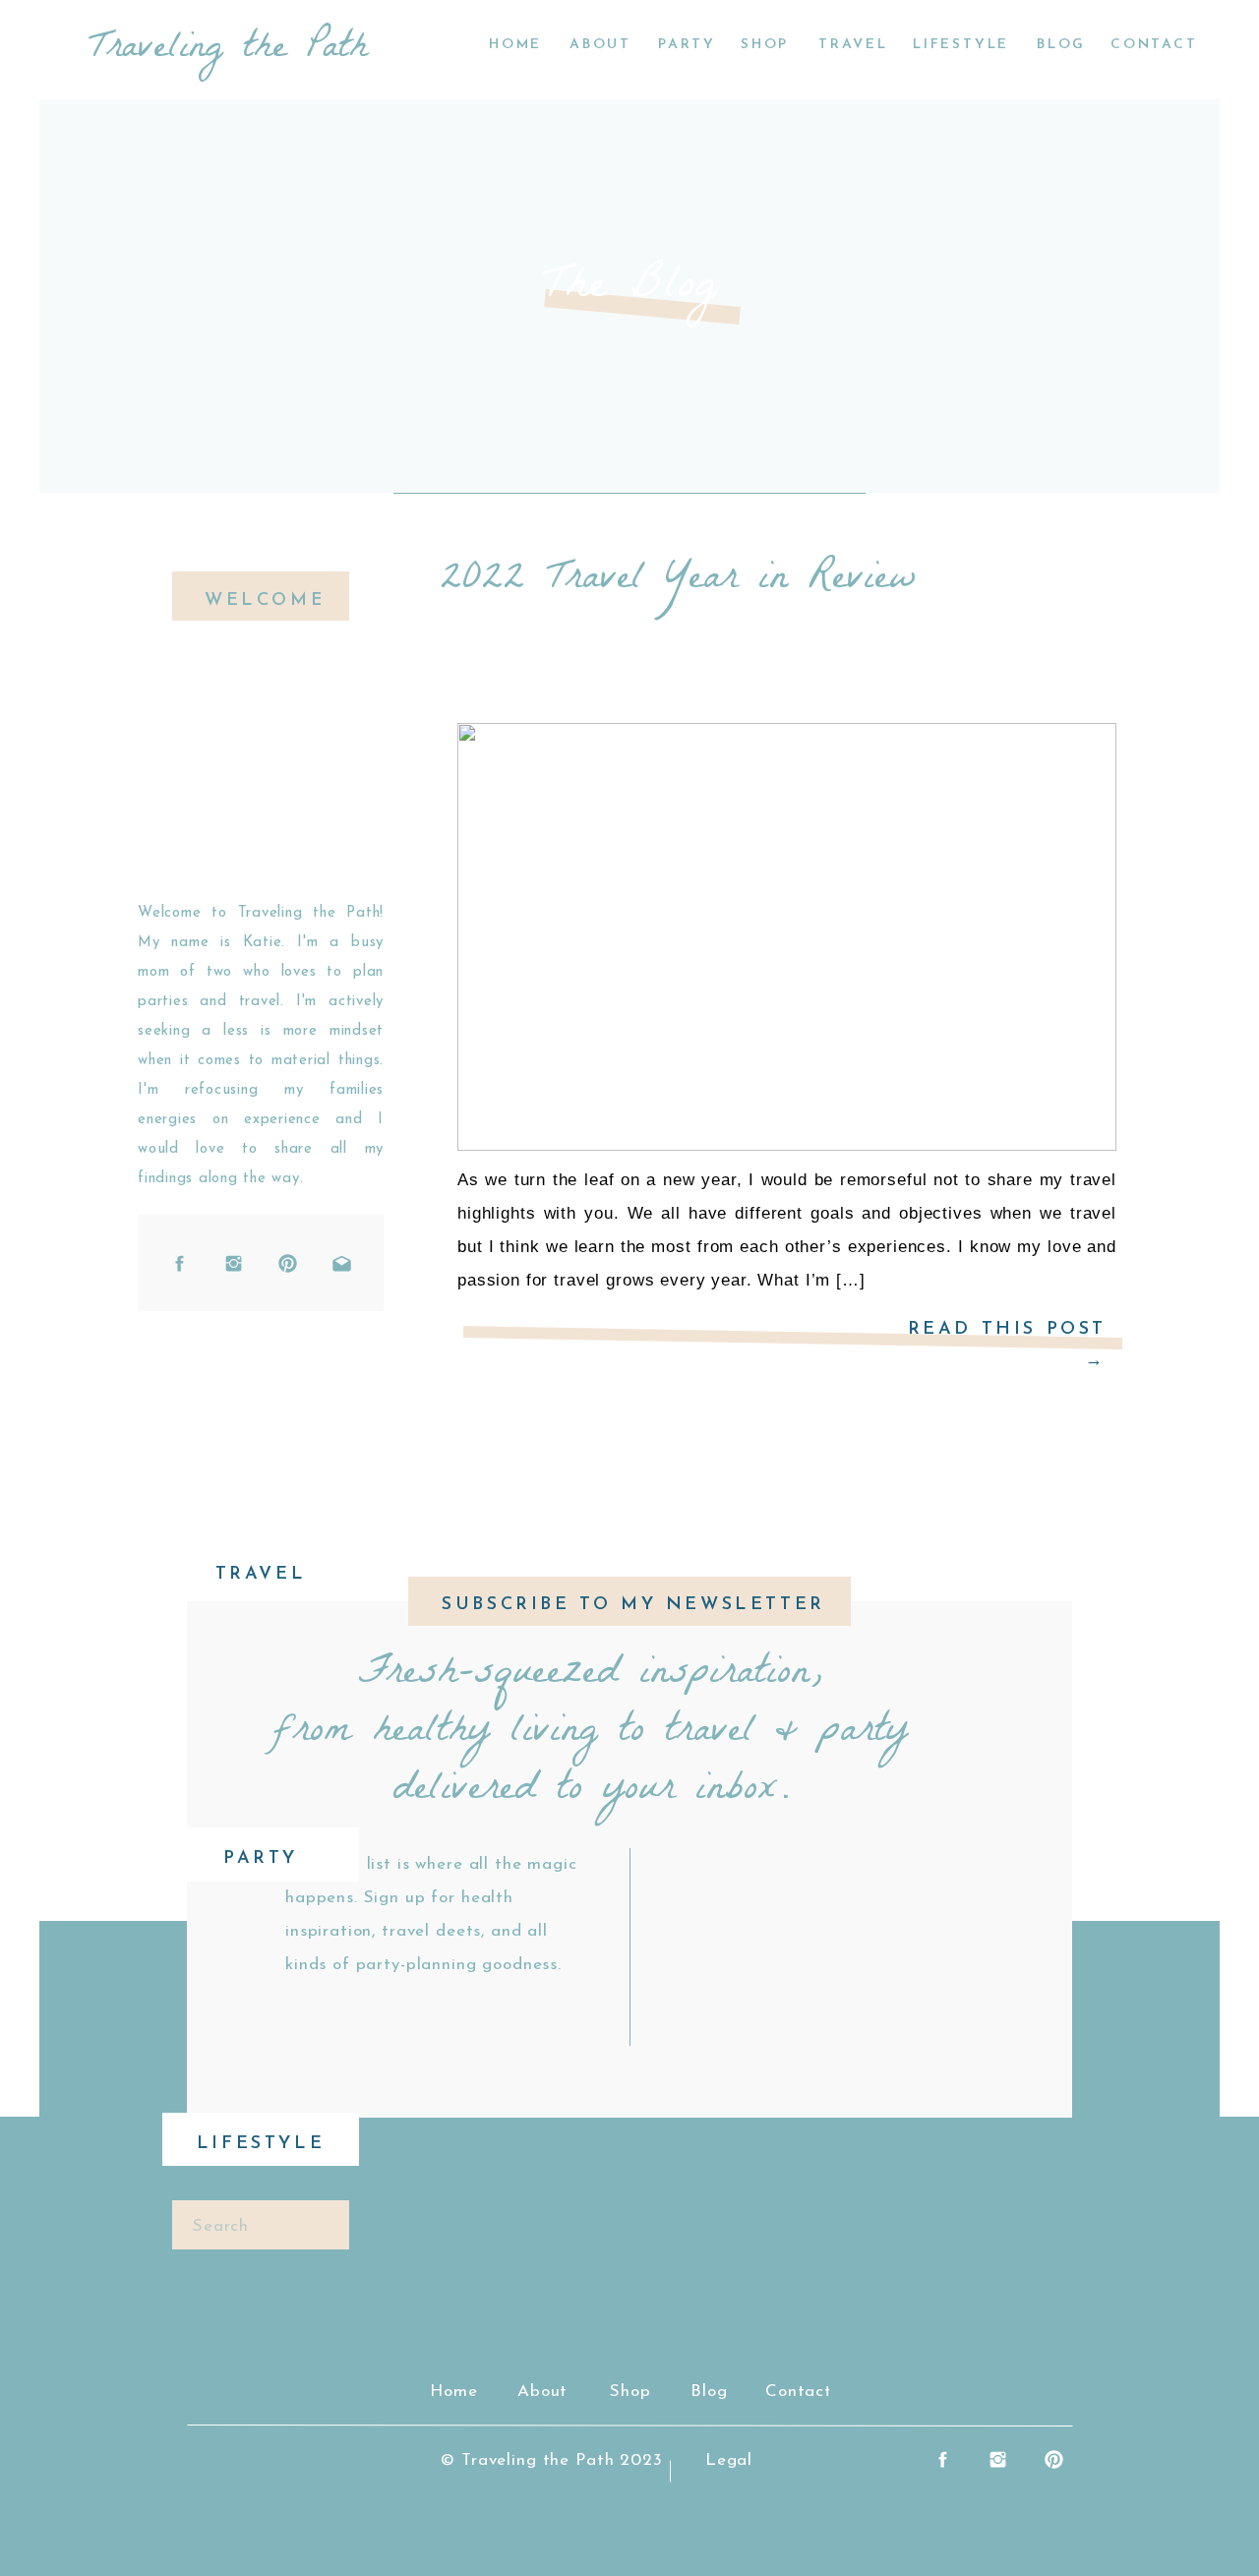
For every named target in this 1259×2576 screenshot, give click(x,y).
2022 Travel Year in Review (678, 581)
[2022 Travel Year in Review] (787, 937)
